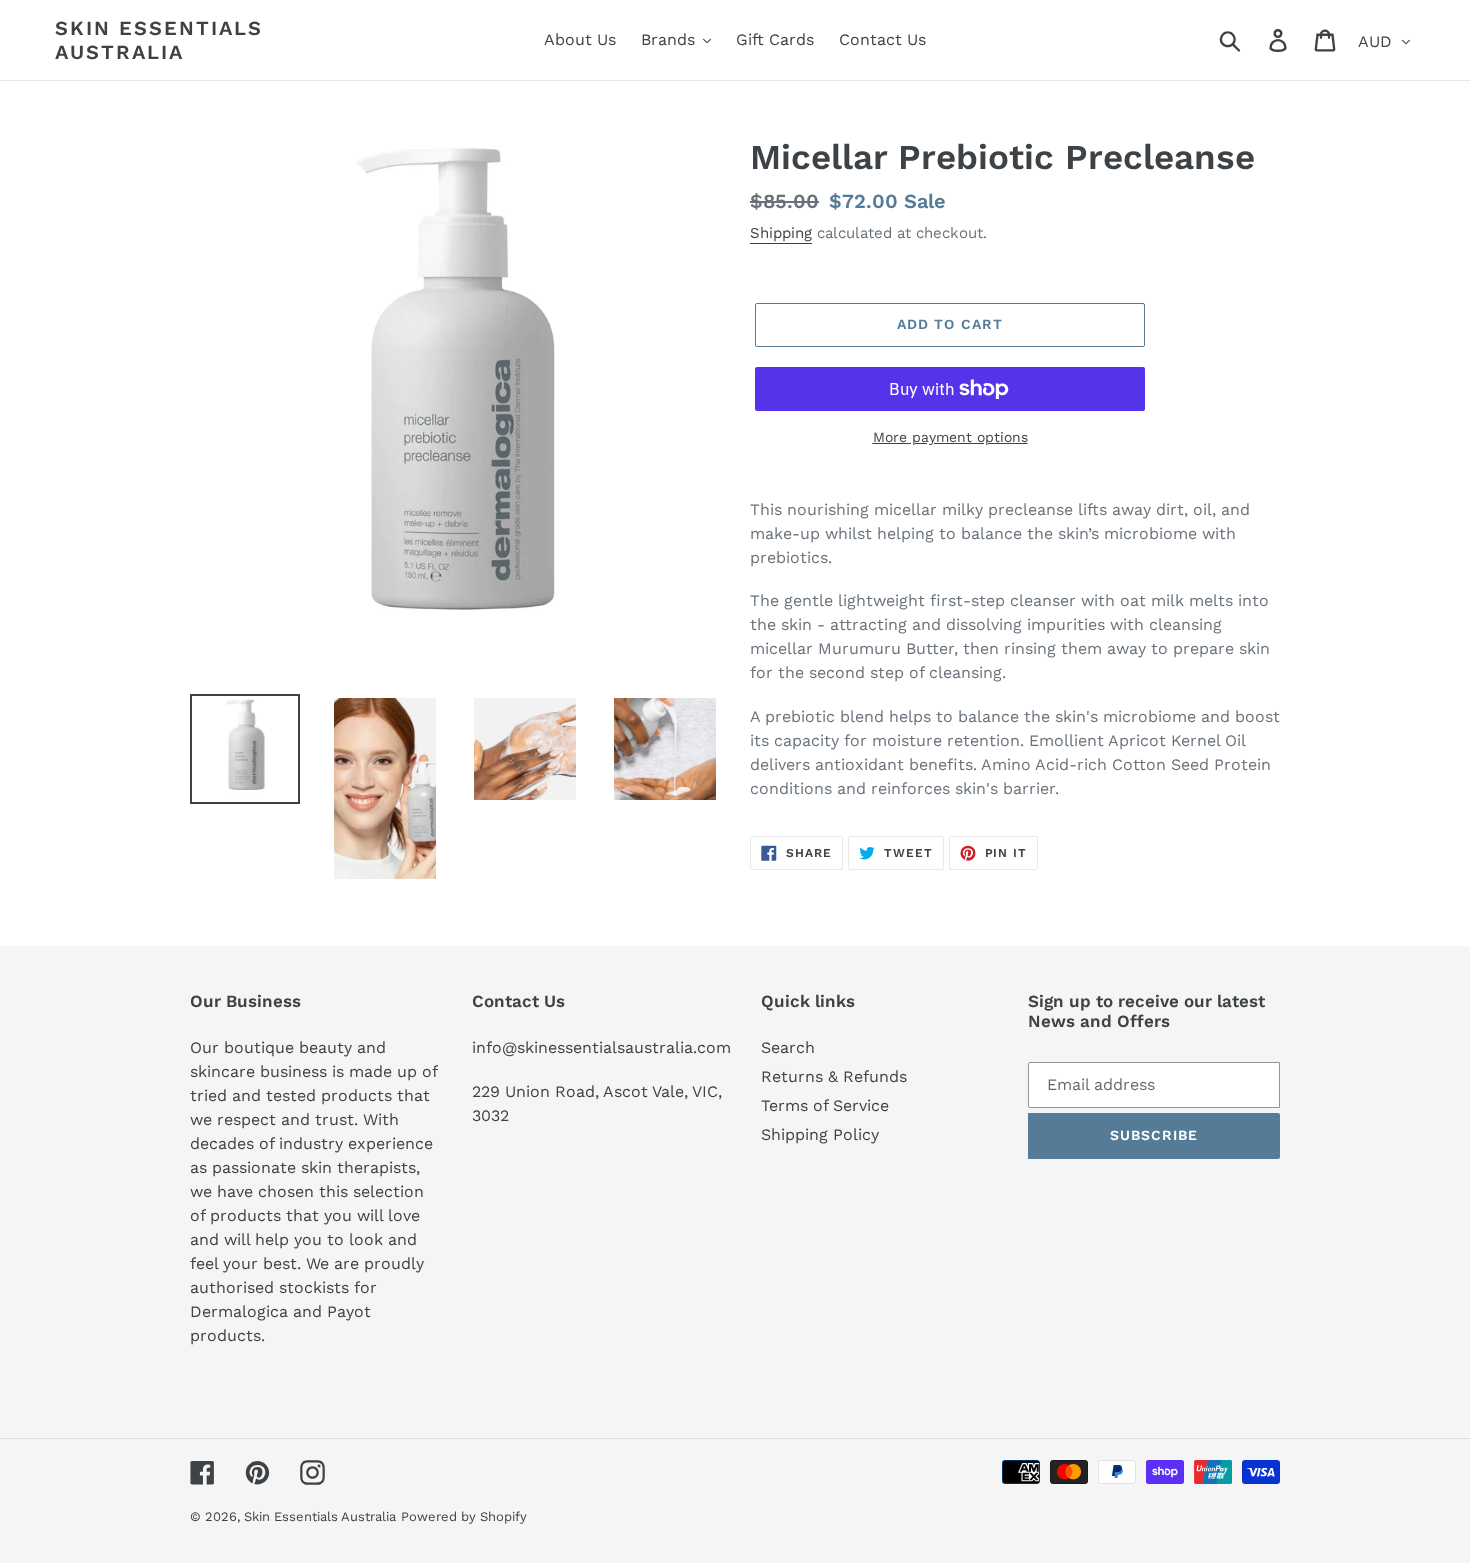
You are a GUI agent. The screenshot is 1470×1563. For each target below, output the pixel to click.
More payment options (950, 437)
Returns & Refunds (834, 1076)
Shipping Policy (820, 1134)
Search (788, 1047)
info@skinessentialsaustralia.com (601, 1047)
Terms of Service (825, 1105)
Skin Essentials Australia (159, 40)
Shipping (781, 233)
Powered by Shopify (464, 1516)
